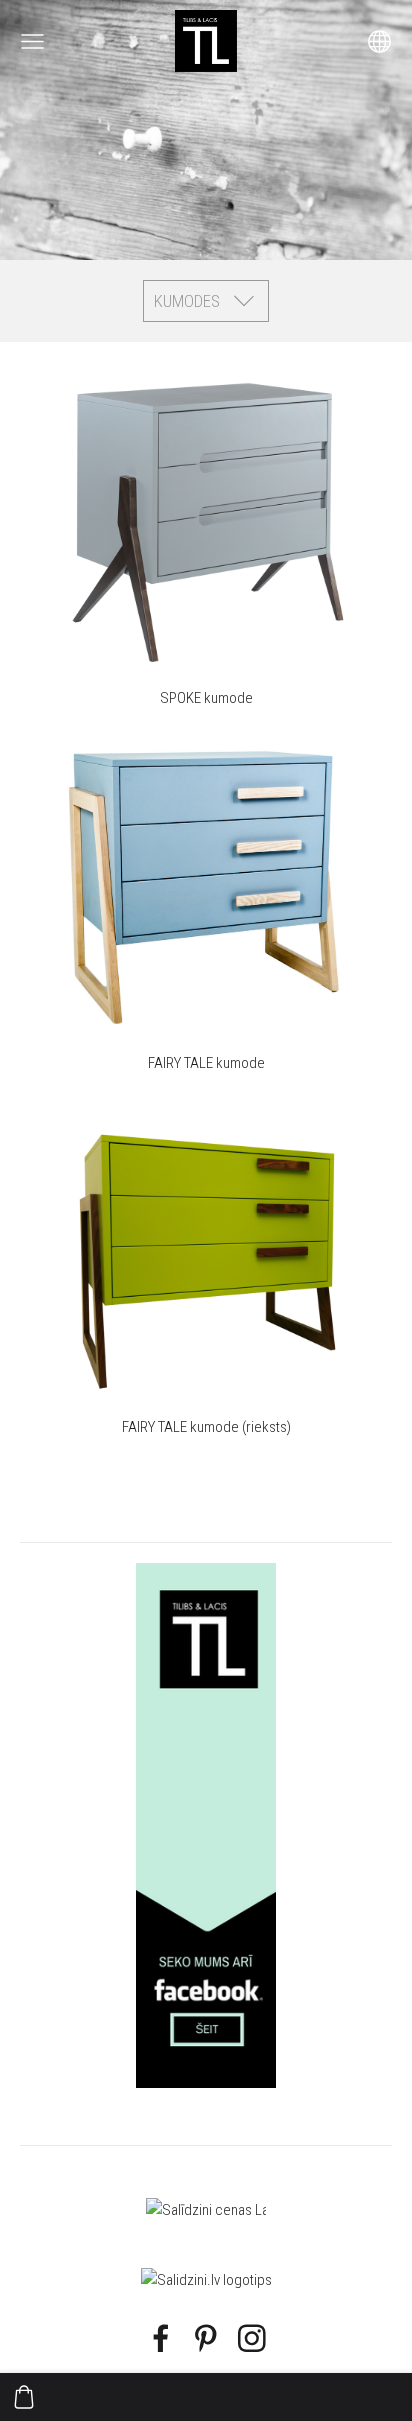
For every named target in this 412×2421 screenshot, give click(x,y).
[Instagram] (252, 2338)
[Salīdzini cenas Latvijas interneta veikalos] (206, 2210)
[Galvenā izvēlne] (32, 41)
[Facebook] (161, 2338)
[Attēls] (206, 1825)
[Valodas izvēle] (379, 41)
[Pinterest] (206, 2338)
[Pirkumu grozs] (24, 2397)
